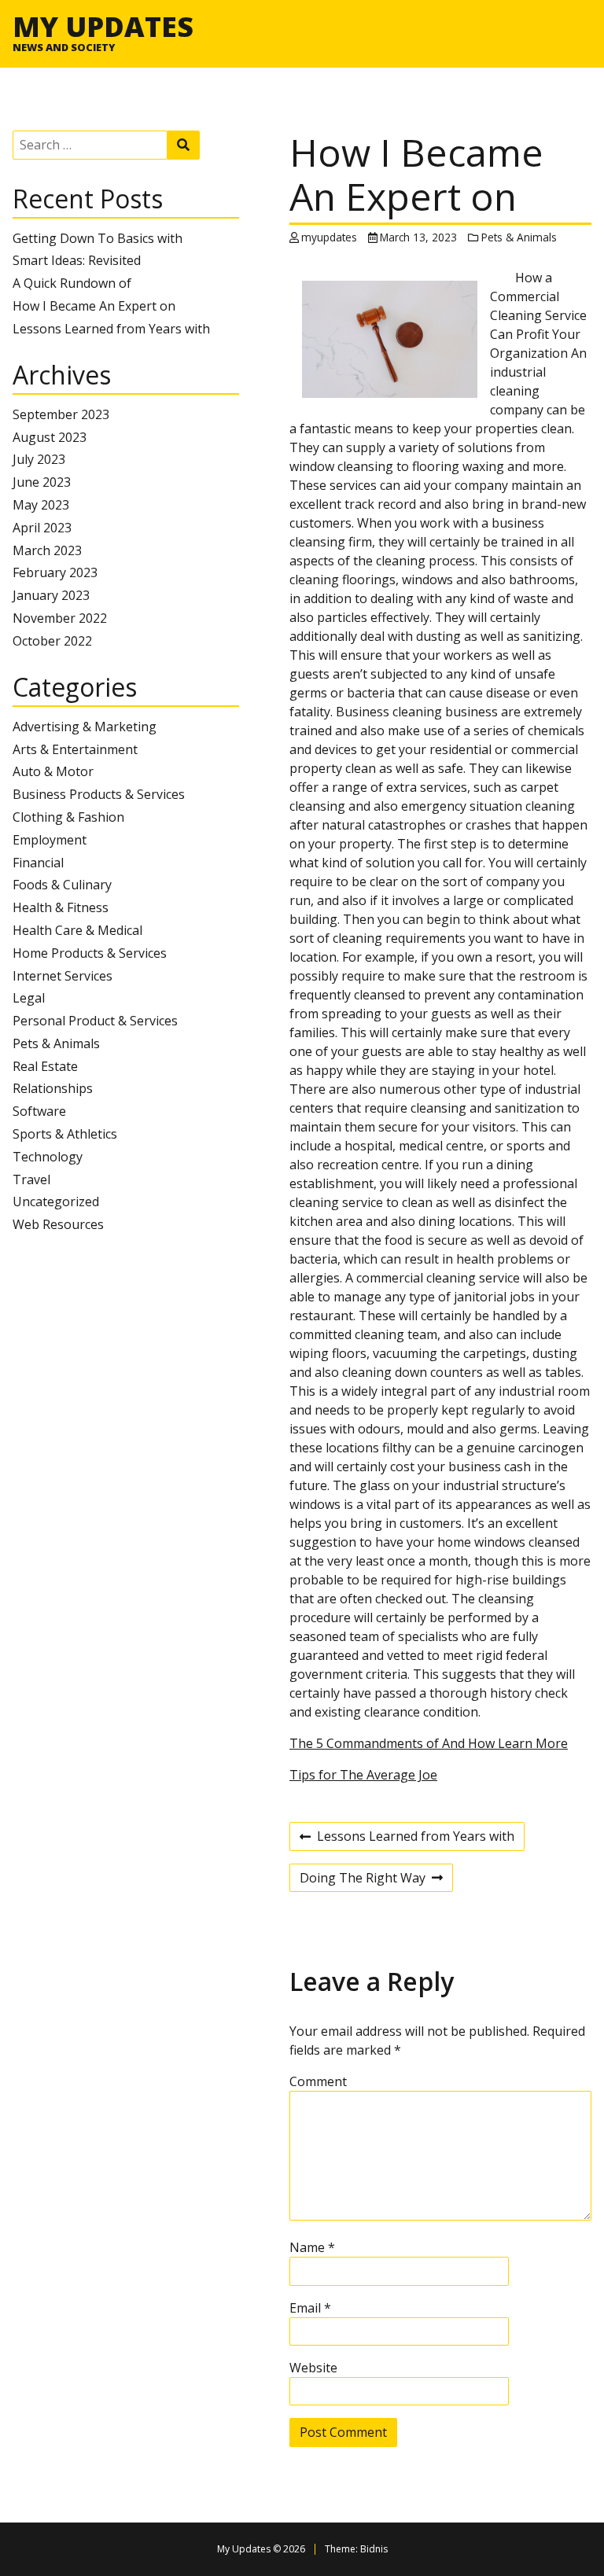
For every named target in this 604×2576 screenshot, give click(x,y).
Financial (38, 863)
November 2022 (60, 618)
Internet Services (63, 976)
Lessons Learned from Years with (111, 329)
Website (313, 2368)
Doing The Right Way (363, 1880)
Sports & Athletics (65, 1134)
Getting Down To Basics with (98, 238)
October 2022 (52, 641)
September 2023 (61, 414)
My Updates (103, 26)
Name (312, 2247)
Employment (50, 840)
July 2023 (39, 459)
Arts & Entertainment (75, 749)
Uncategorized (56, 1202)
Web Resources (58, 1224)
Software (39, 1111)
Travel (31, 1179)
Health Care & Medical (77, 930)
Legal (29, 998)
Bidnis (374, 2549)
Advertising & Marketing (85, 727)
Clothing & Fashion (68, 817)
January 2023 (51, 595)
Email (310, 2308)
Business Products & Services (99, 794)
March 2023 (47, 550)
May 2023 (41, 505)
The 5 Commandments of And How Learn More (429, 1743)
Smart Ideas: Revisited (77, 260)
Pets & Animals (56, 1043)
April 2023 (42, 528)
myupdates (329, 237)
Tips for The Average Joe (363, 1775)
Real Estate (45, 1066)
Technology (48, 1157)
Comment (318, 2081)
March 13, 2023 (418, 237)
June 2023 (42, 482)
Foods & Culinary (62, 885)
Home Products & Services (90, 953)
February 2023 (55, 572)
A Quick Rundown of (72, 283)
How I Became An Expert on (94, 306)
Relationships (53, 1088)
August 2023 (50, 437)
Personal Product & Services (95, 1021)
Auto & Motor (53, 771)
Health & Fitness (61, 907)
